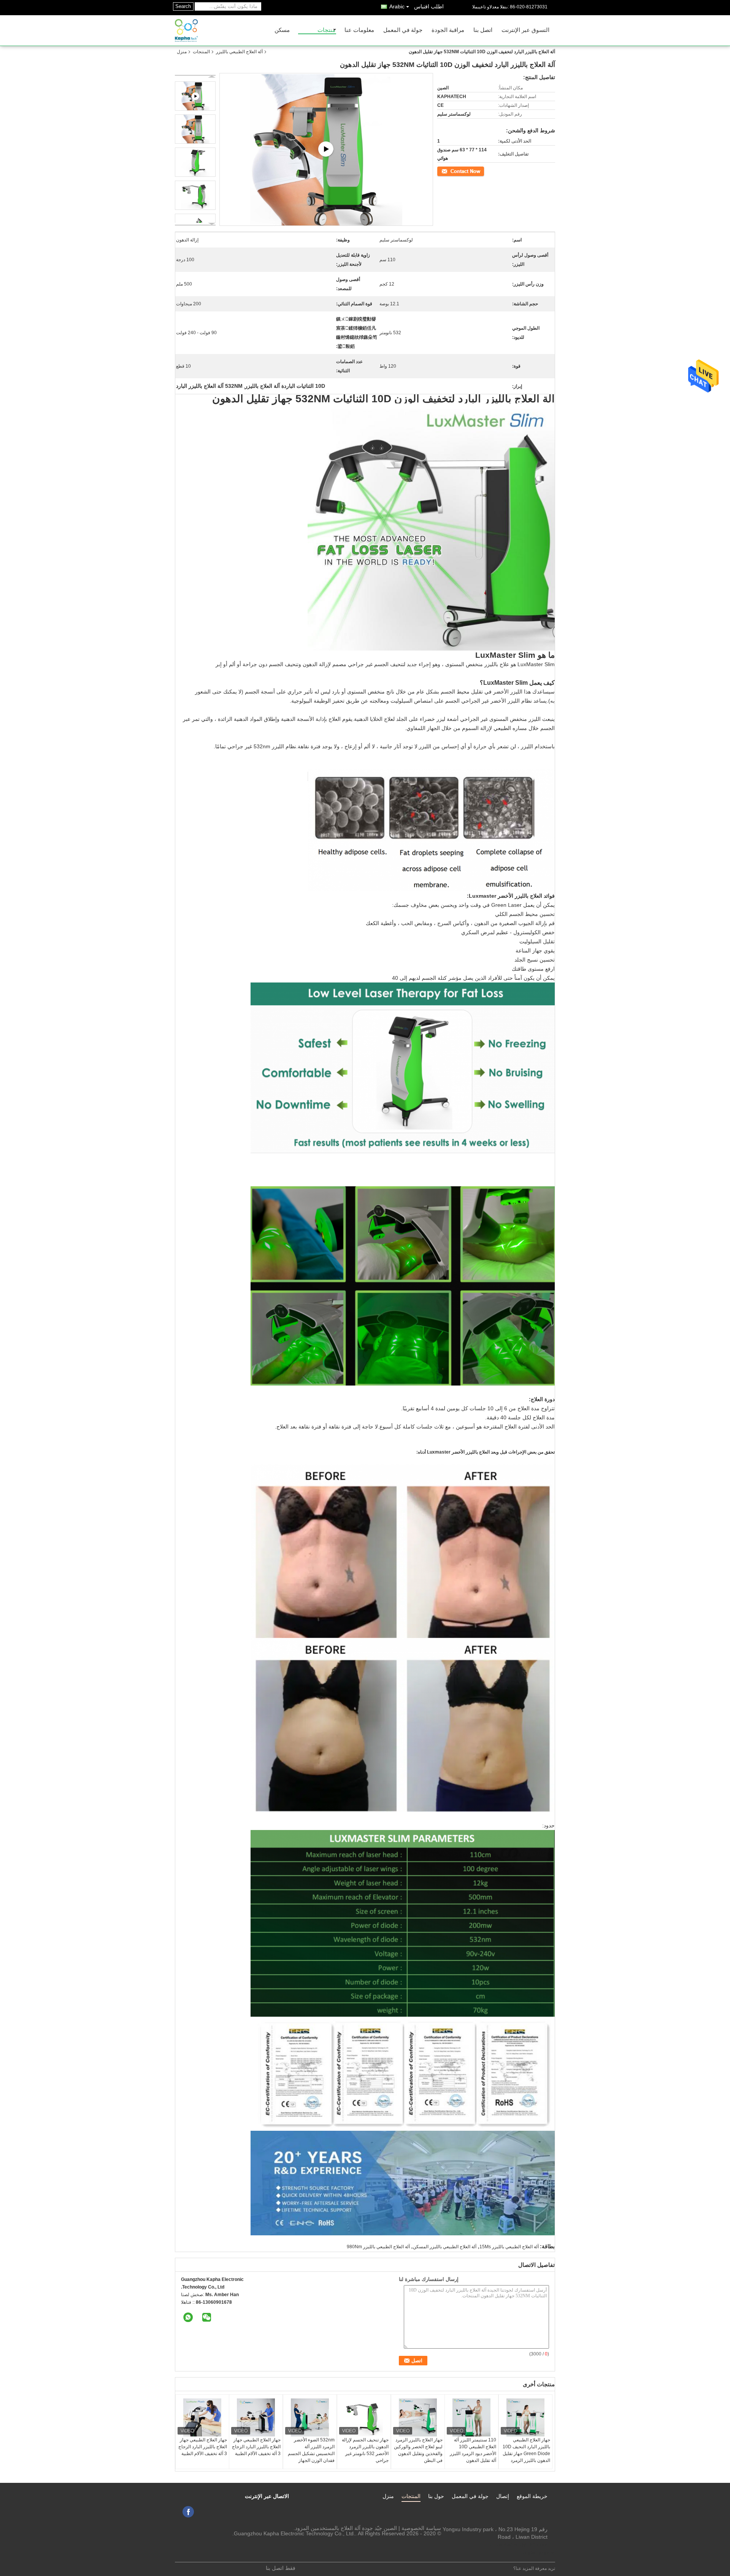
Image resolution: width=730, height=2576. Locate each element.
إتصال (503, 2496)
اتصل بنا (483, 30)
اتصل (480, 171)
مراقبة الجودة (448, 30)
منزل (182, 52)
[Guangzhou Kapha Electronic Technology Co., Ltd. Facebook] (188, 2512)
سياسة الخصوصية (421, 2528)
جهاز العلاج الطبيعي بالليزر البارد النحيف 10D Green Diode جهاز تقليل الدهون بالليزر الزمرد (526, 2450)
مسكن (282, 30)
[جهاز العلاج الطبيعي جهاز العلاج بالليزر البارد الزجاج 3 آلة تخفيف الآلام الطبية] (202, 2417)
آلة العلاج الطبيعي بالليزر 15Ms (509, 2247)
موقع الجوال (536, 2552)
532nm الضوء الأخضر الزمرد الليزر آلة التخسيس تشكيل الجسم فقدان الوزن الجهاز (311, 2450)
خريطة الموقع (532, 2496)
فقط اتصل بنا (281, 2568)
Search (183, 6)
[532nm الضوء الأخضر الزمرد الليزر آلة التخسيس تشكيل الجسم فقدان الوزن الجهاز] (310, 2417)
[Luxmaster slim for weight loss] (326, 150)
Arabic (397, 6)
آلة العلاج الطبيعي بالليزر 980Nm (378, 2247)
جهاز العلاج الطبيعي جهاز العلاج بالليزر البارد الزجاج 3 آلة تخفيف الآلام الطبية (203, 2447)
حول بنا (436, 2496)
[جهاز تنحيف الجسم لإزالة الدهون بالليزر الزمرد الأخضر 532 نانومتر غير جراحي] (364, 2417)
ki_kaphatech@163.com (518, 2544)
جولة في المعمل (403, 30)
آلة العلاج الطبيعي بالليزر (239, 52)
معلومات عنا (359, 30)
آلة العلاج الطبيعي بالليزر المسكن (445, 2247)
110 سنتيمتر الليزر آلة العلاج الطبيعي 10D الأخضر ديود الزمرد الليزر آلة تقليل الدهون (473, 2450)
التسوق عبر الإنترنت (525, 30)
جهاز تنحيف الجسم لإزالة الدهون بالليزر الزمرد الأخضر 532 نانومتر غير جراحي (365, 2450)
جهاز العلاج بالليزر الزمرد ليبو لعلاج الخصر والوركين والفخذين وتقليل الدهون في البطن (418, 2450)
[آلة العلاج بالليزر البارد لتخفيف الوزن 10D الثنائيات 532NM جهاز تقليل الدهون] (195, 129)
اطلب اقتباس (429, 6)
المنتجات (201, 52)
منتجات (326, 30)
